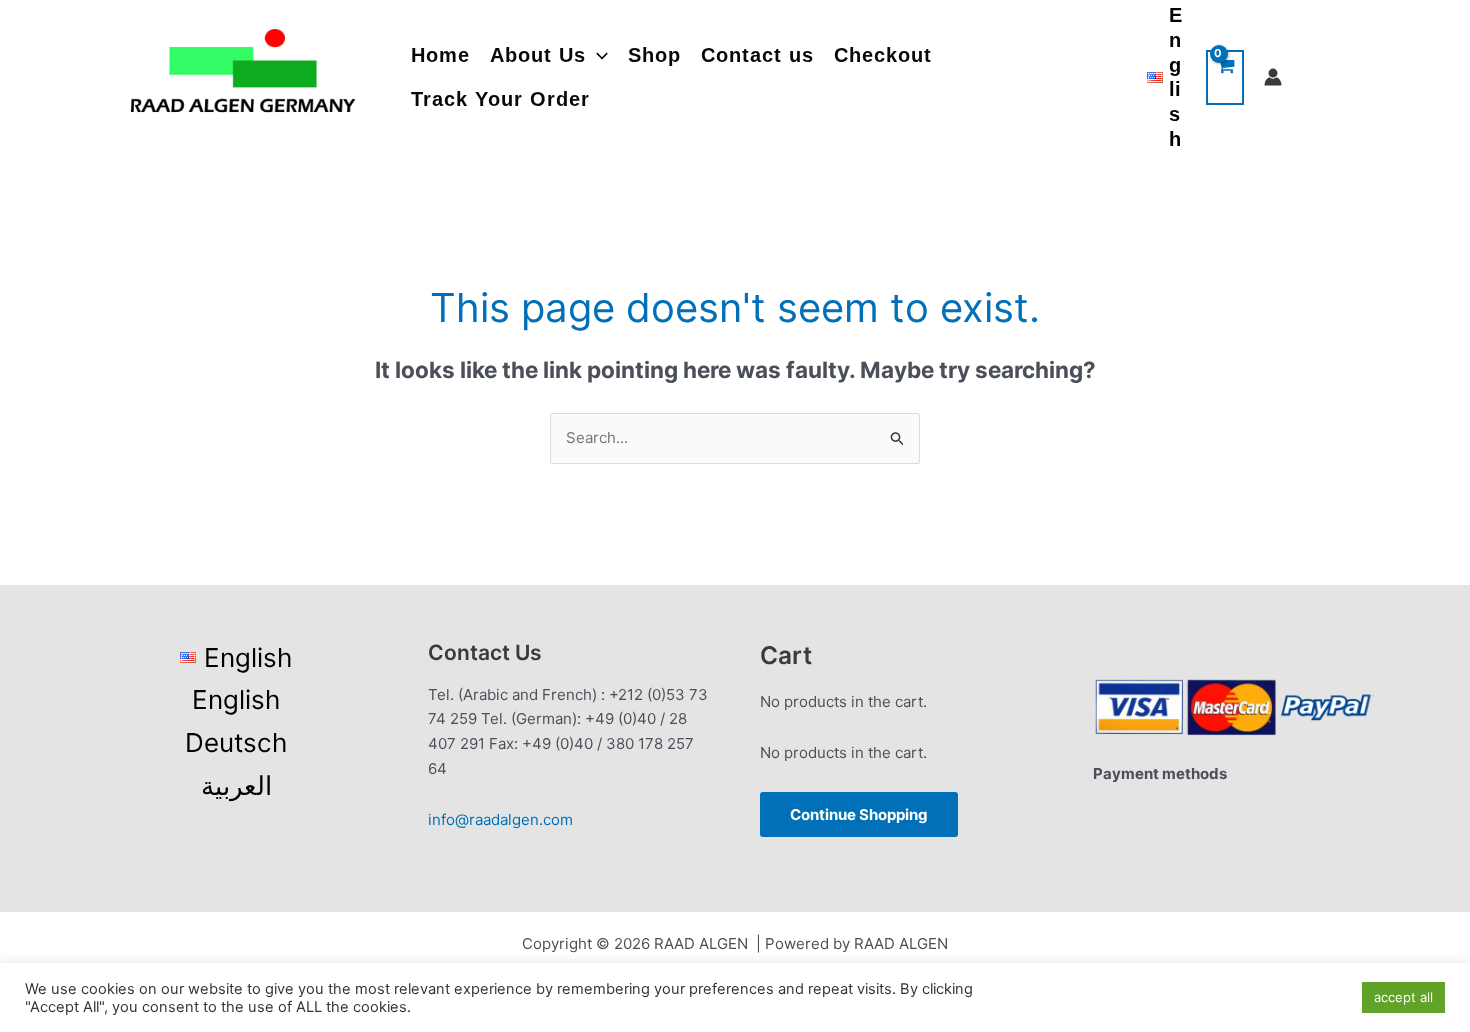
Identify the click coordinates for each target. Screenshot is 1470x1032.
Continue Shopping (859, 814)
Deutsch (236, 742)
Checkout (883, 55)
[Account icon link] (1273, 77)
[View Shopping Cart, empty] (1225, 77)
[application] (597, 55)
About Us (538, 55)
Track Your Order (500, 99)
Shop (654, 55)
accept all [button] (1403, 997)
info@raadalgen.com (500, 819)
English (236, 699)
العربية (236, 785)
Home (440, 55)
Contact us (757, 55)
